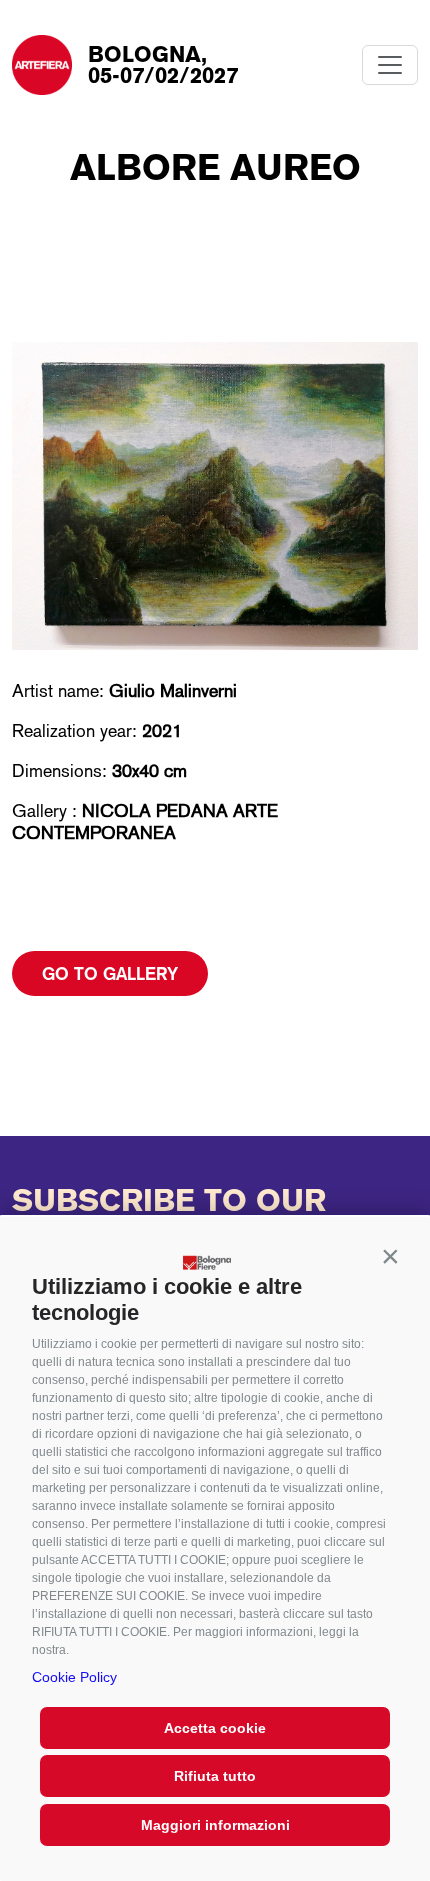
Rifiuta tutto (215, 1776)
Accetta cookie (215, 1728)
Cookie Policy (74, 1677)
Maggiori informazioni (215, 1825)
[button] (390, 1257)
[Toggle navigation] (390, 65)
